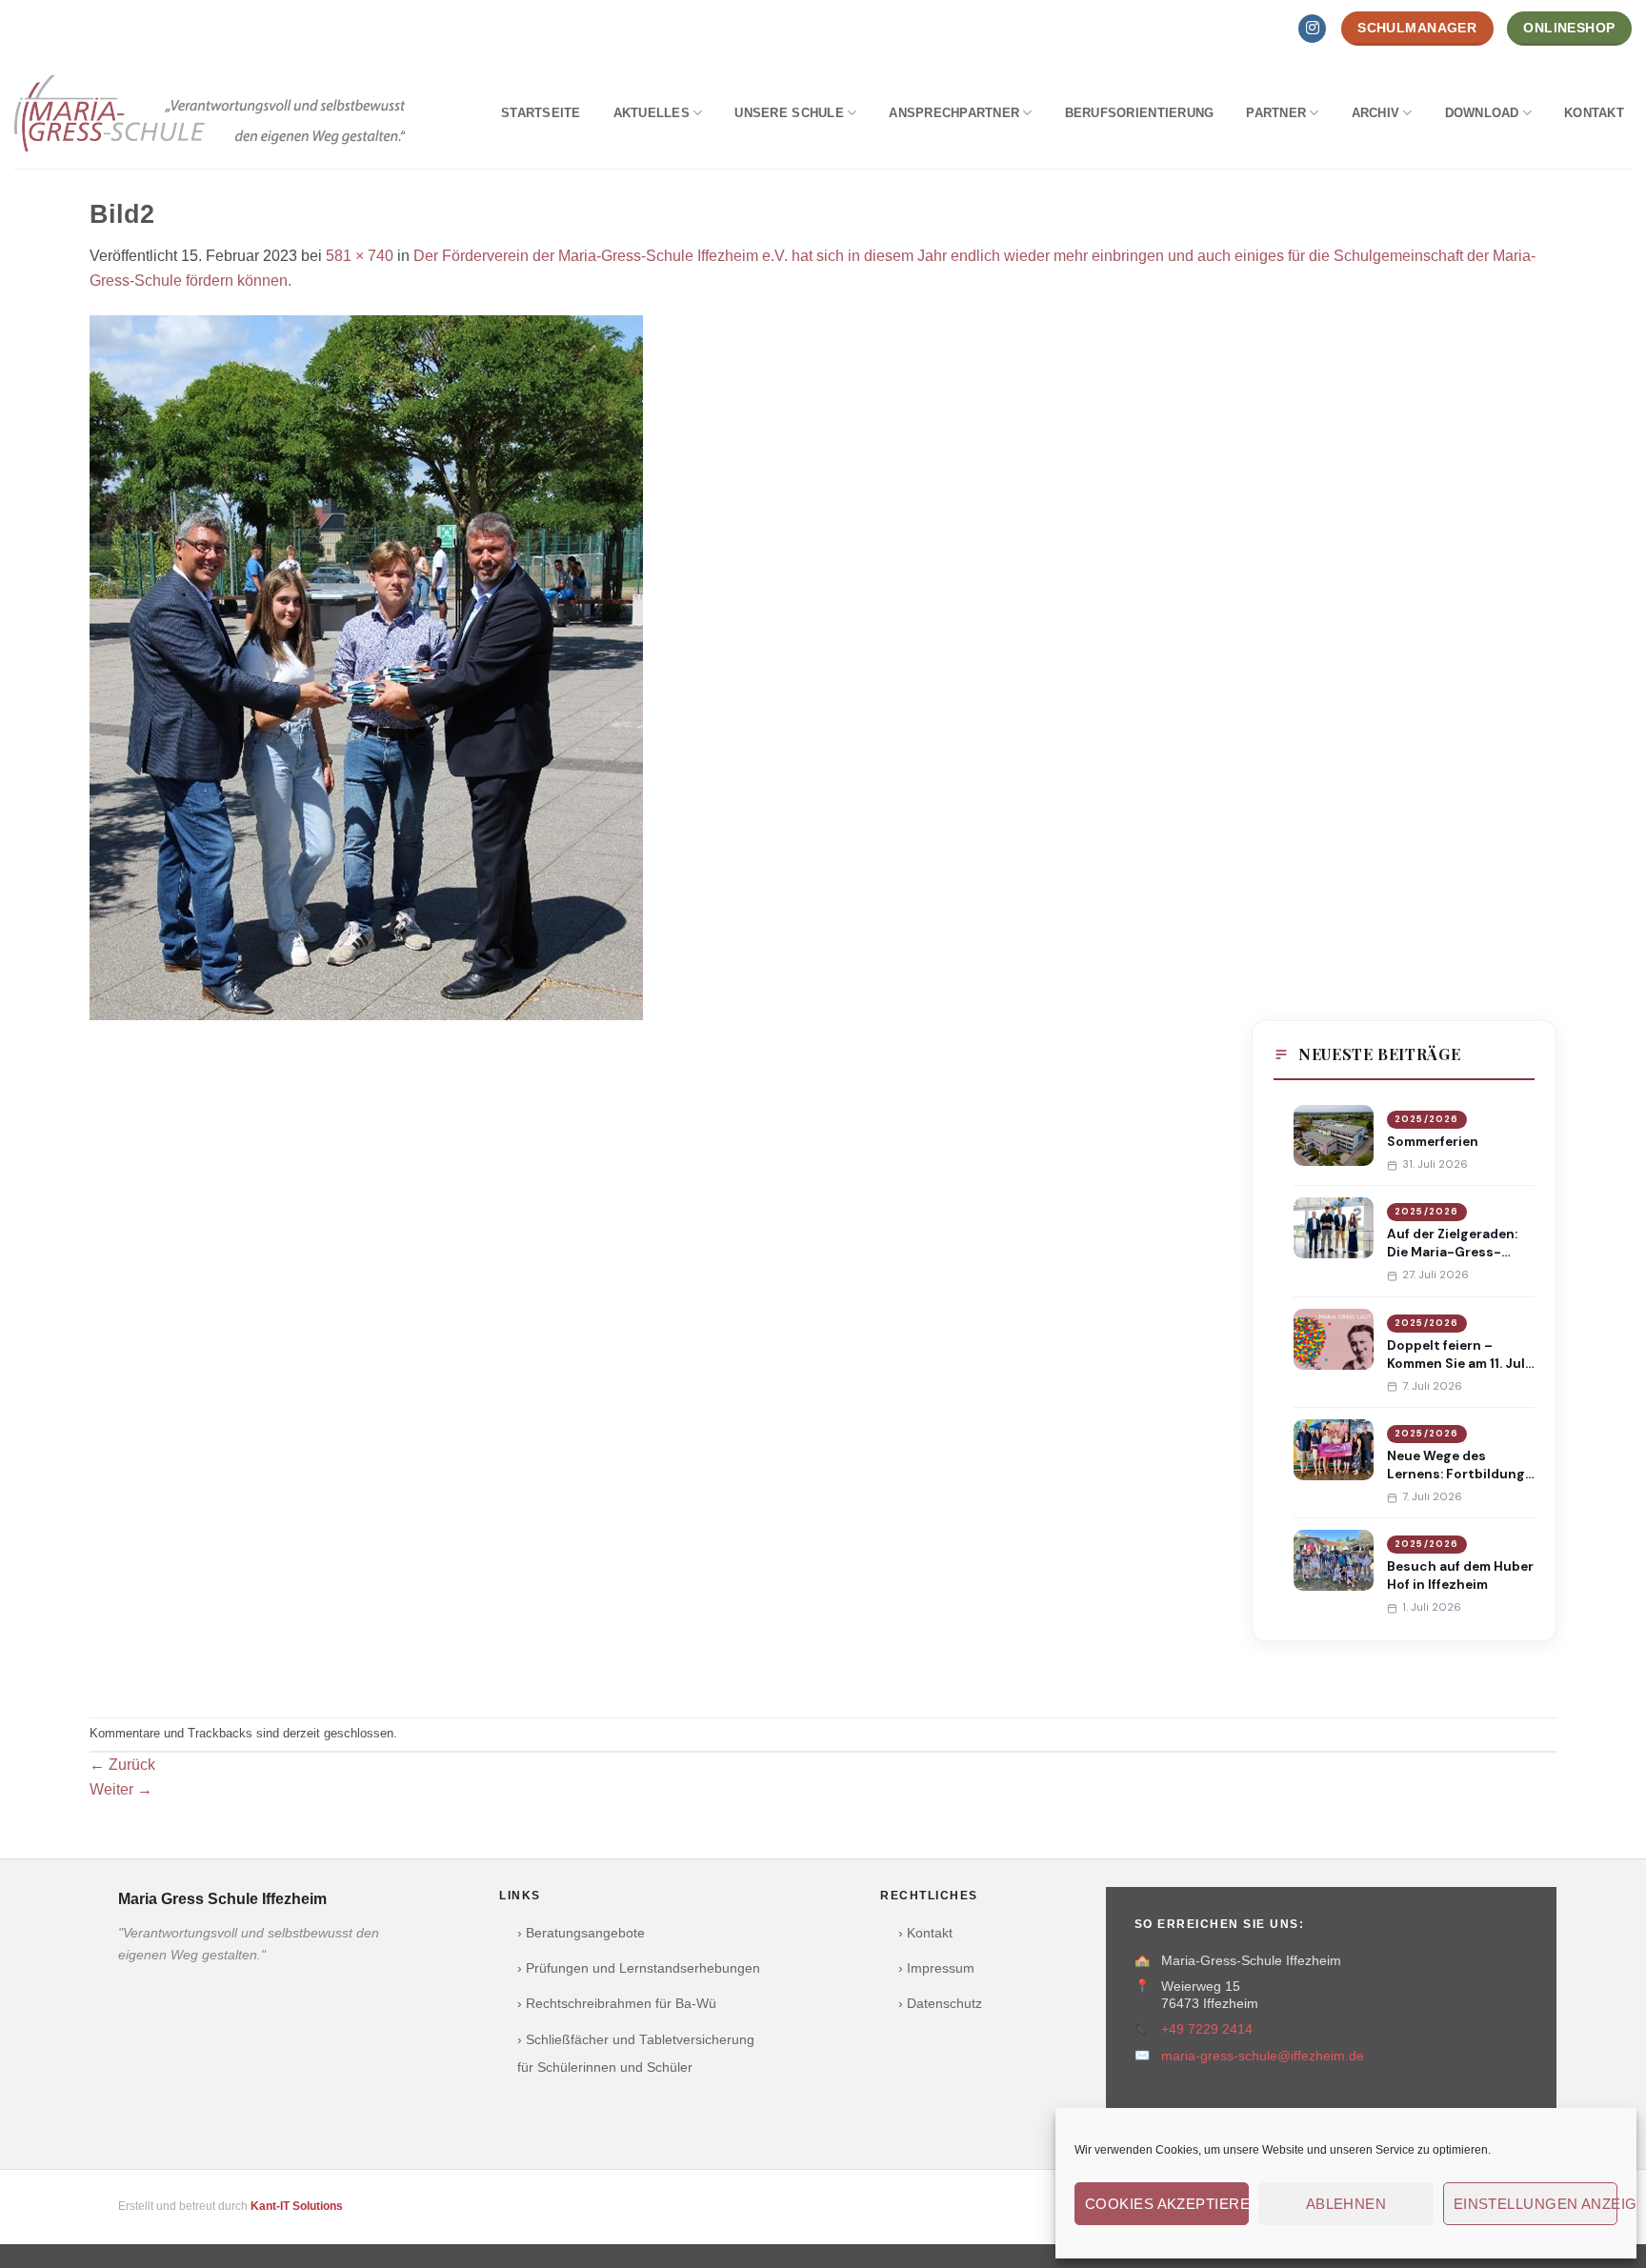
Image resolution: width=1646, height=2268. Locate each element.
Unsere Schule (789, 113)
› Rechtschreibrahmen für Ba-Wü (617, 2004)
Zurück (122, 1765)
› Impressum (936, 1968)
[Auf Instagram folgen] (1312, 29)
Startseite (541, 113)
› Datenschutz (940, 2004)
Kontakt (1594, 113)
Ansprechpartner (954, 113)
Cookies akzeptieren (1167, 2204)
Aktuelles (652, 113)
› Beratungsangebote (581, 1933)
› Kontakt (925, 1933)
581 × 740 (360, 256)
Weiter (121, 1789)
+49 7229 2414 (1207, 2029)
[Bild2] (366, 666)
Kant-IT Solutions (297, 2206)
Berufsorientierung (1140, 113)
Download (1482, 113)
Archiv (1376, 113)
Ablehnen (1346, 2204)
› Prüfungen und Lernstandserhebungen (639, 1968)
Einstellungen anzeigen (1536, 2204)
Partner (1276, 113)
